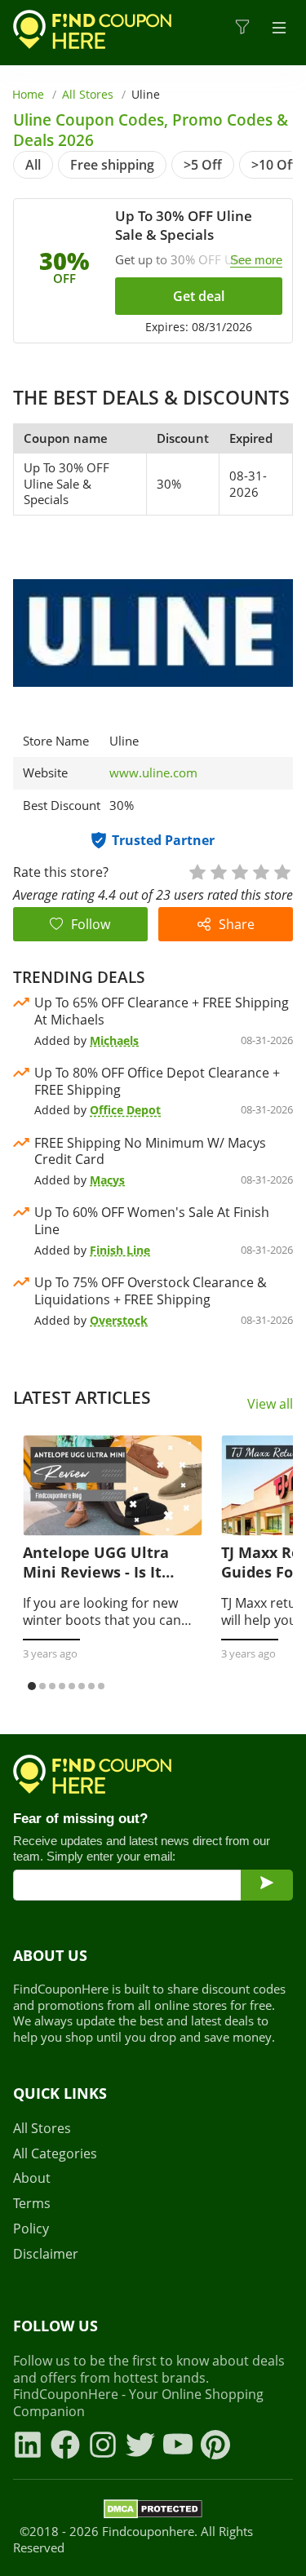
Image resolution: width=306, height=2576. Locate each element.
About (32, 2178)
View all (270, 1404)
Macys (107, 1180)
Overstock (119, 1320)
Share (237, 924)
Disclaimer (46, 2254)
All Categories (55, 2154)
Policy (31, 2229)
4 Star (260, 871)
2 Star (218, 871)
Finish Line (120, 1250)
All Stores (88, 94)
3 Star (239, 871)
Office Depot (125, 1110)
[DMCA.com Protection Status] (153, 2512)
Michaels (114, 1040)
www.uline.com (153, 773)
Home (28, 94)
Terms (32, 2204)
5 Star (282, 871)
